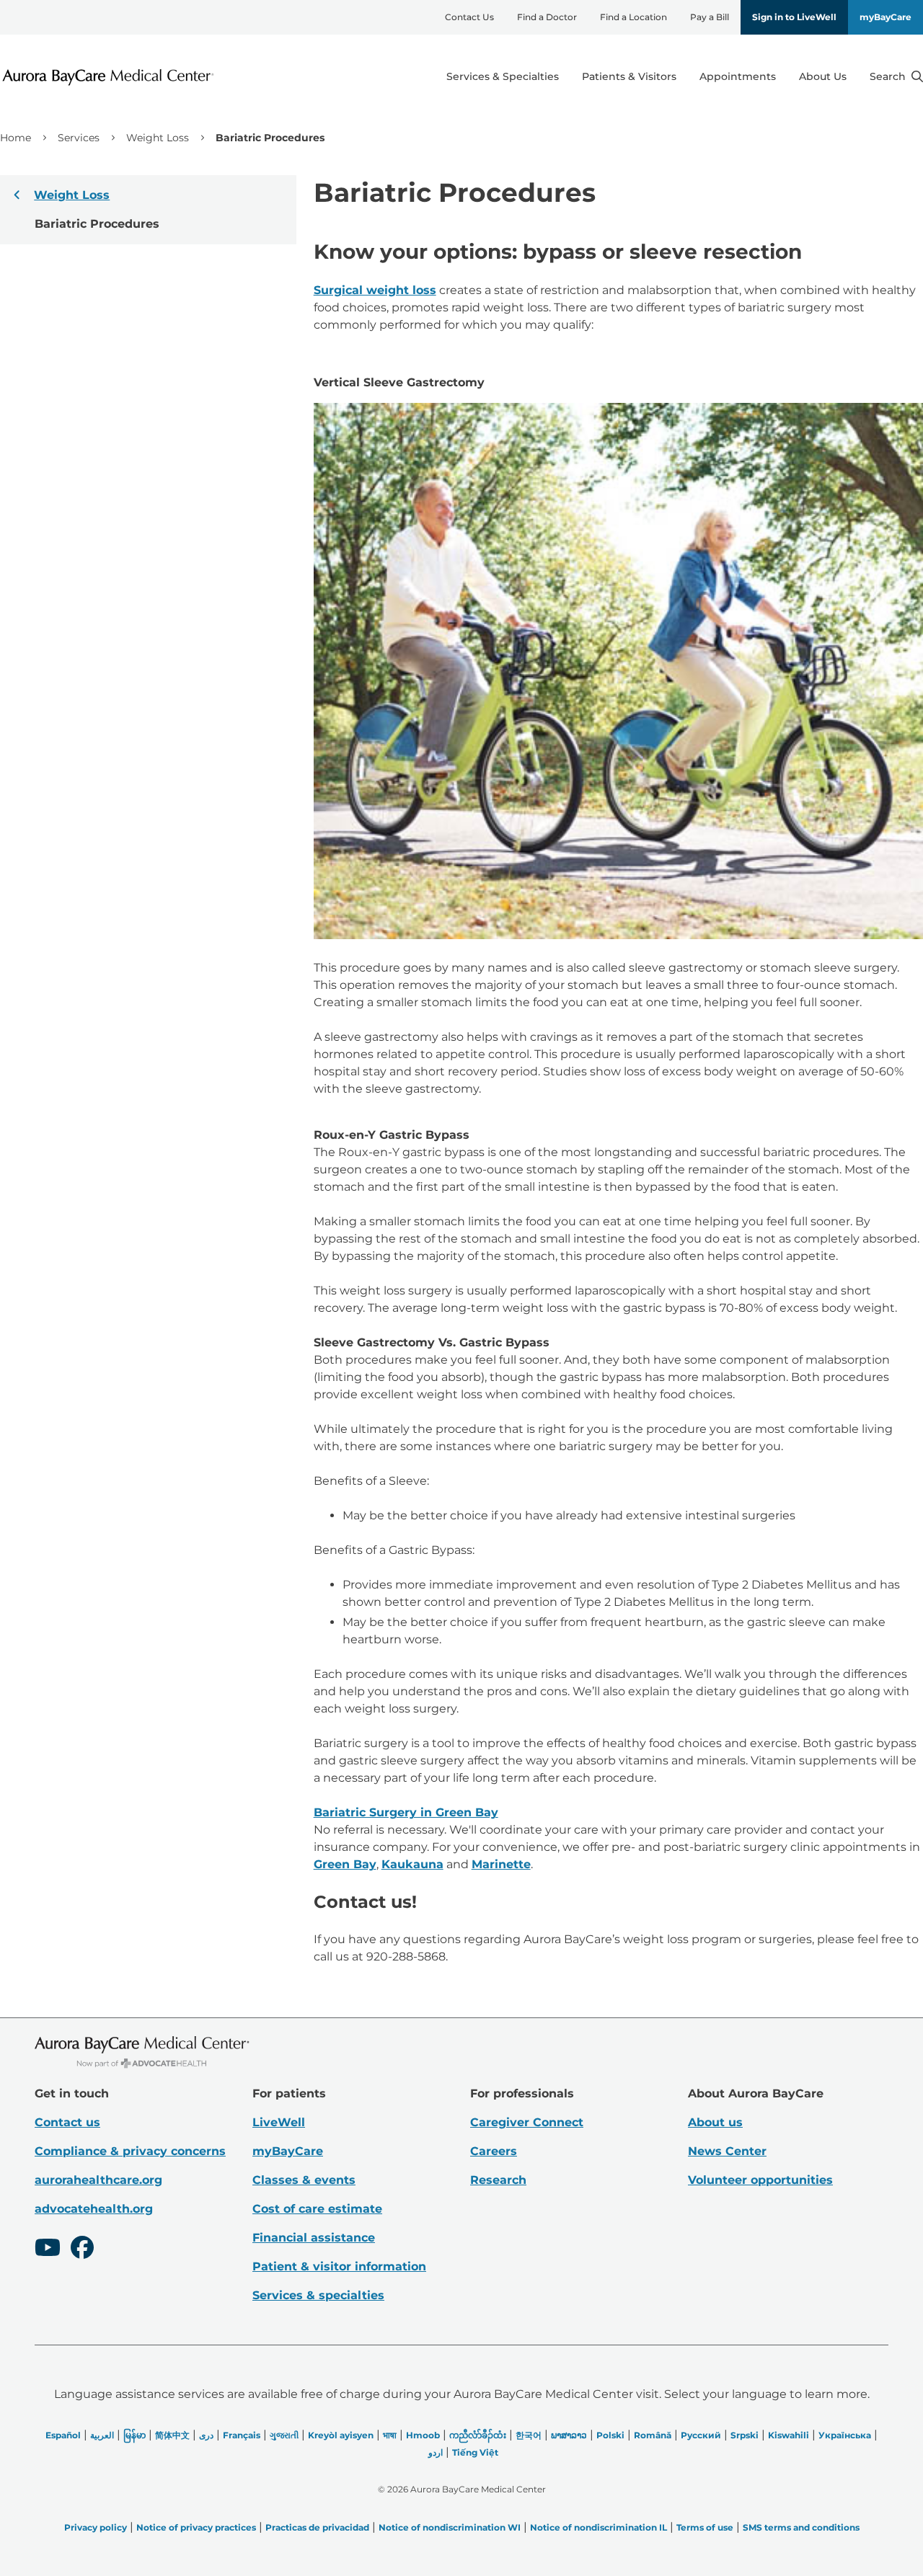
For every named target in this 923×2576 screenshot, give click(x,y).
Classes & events (304, 2180)
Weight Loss (158, 138)
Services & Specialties (503, 76)
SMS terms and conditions (801, 2527)
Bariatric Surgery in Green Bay (406, 1812)
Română (653, 2435)
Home (16, 138)
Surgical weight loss (375, 290)
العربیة (102, 2435)
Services (79, 138)
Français (242, 2435)
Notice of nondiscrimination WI (450, 2527)
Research (498, 2180)
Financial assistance (314, 2238)
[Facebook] (82, 2249)
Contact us (67, 2122)
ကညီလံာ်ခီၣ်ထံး (478, 2435)
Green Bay (345, 1864)
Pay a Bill (710, 17)
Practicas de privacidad (317, 2527)
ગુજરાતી (284, 2435)
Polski (610, 2435)
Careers (494, 2151)
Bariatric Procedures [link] (270, 138)
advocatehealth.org (94, 2209)
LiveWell (279, 2122)
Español (63, 2435)
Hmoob (423, 2435)
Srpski (745, 2435)
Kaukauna (412, 1864)
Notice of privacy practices (196, 2527)
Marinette (501, 1864)
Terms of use (705, 2527)
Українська (845, 2435)
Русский (701, 2435)
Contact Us (469, 17)
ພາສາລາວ (569, 2435)
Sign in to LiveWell (794, 17)
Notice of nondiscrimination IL (599, 2527)
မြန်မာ (134, 2435)
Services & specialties (318, 2295)
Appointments (738, 76)
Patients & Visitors (629, 76)
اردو (436, 2452)
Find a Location (633, 17)
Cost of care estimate (317, 2209)
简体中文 (172, 2435)
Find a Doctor (547, 17)
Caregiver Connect (527, 2122)
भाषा (390, 2435)
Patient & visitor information (339, 2266)
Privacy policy (96, 2527)
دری (206, 2435)
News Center (727, 2151)
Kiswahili (789, 2435)
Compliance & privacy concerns (130, 2151)
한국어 (529, 2435)
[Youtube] (48, 2249)
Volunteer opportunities (760, 2180)
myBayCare (886, 17)
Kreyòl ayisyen (341, 2435)
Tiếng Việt (475, 2452)
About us (715, 2122)
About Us (823, 76)
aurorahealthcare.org (98, 2180)
